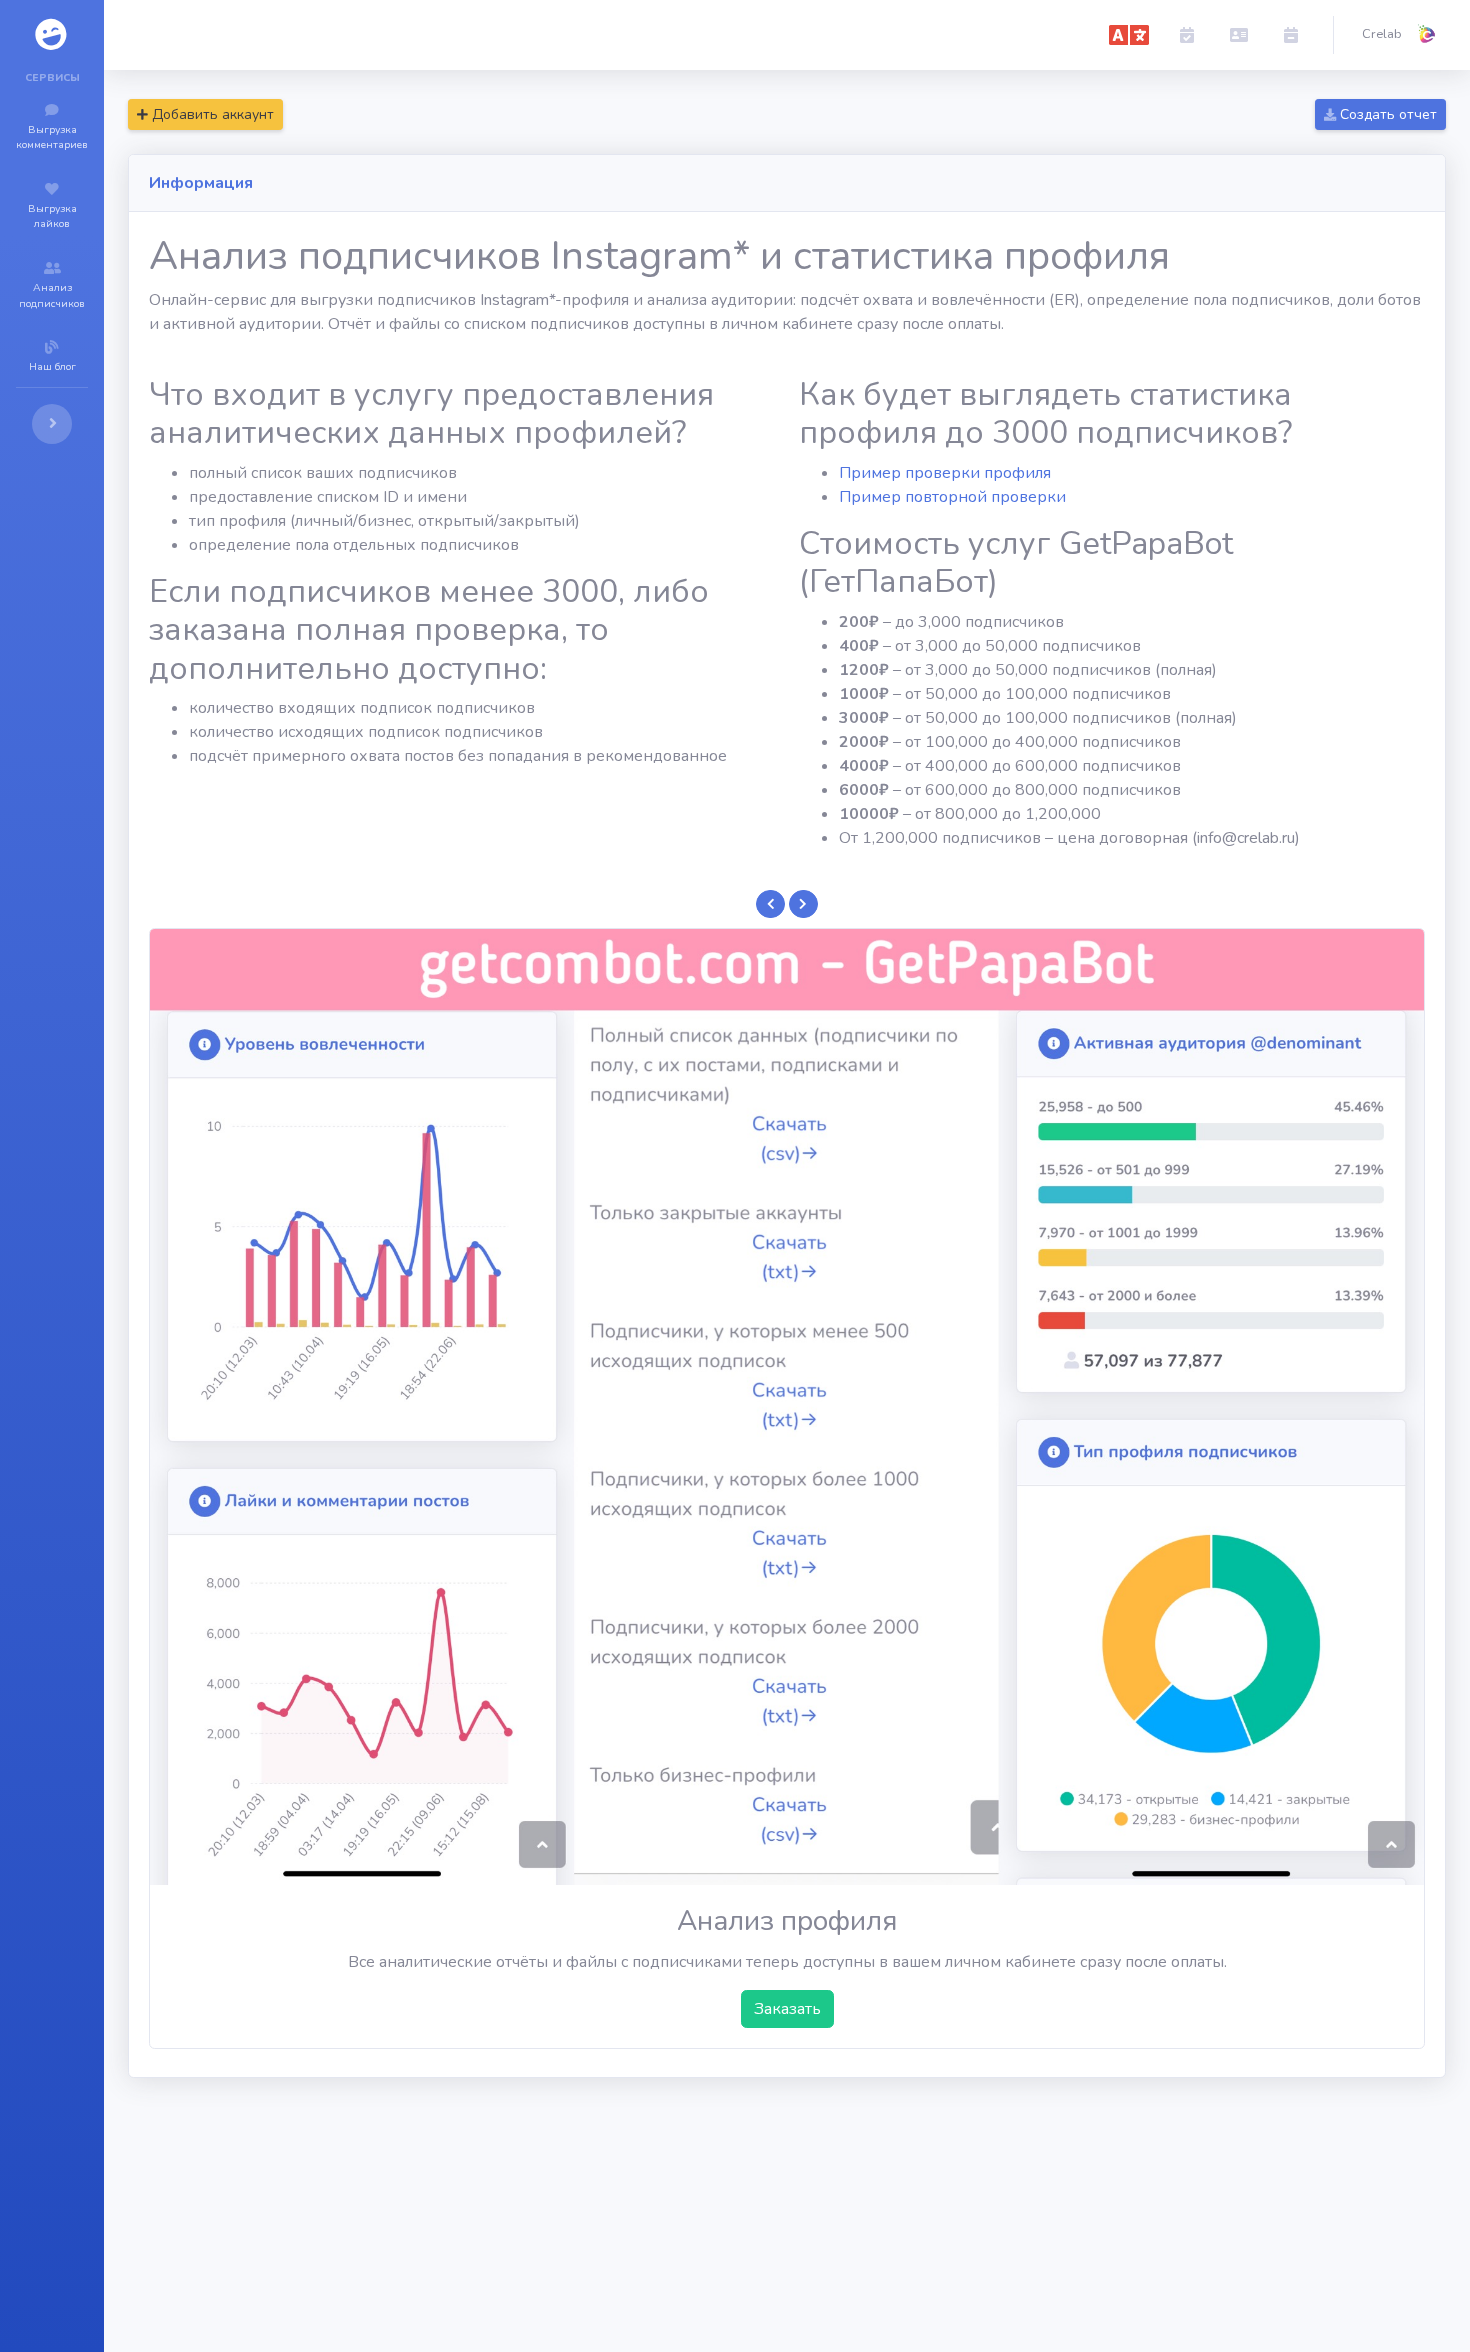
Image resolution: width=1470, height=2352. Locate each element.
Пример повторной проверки (952, 497)
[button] (1129, 35)
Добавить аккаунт (211, 114)
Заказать (787, 2009)
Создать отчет (1386, 114)
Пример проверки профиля (945, 473)
